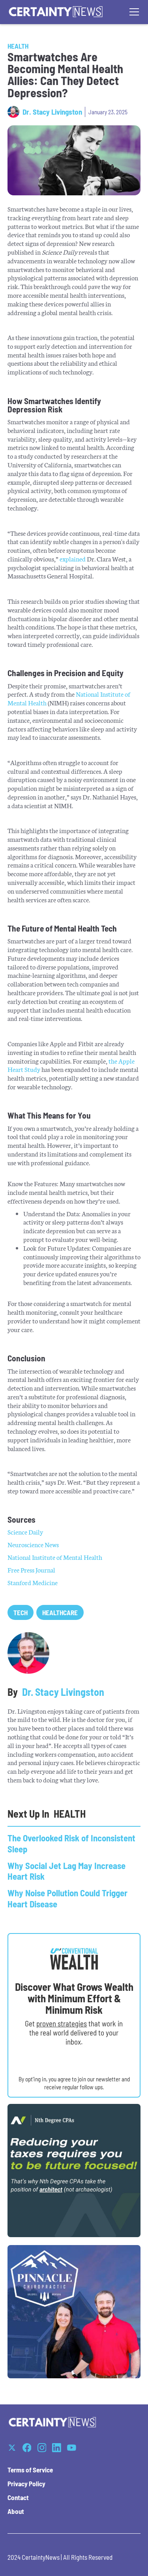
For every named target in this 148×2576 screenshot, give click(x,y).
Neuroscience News (33, 1544)
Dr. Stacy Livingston (52, 112)
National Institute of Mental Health (55, 1557)
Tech (21, 1612)
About (16, 2511)
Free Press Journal (31, 1570)
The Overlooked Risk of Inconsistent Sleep (71, 1843)
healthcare (60, 1612)
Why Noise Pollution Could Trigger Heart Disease (67, 1898)
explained (73, 558)
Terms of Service (30, 2470)
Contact (18, 2497)
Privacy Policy (26, 2483)
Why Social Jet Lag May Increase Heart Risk (67, 1871)
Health (18, 46)
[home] (56, 12)
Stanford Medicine (33, 1582)
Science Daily (25, 1532)
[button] (133, 12)
